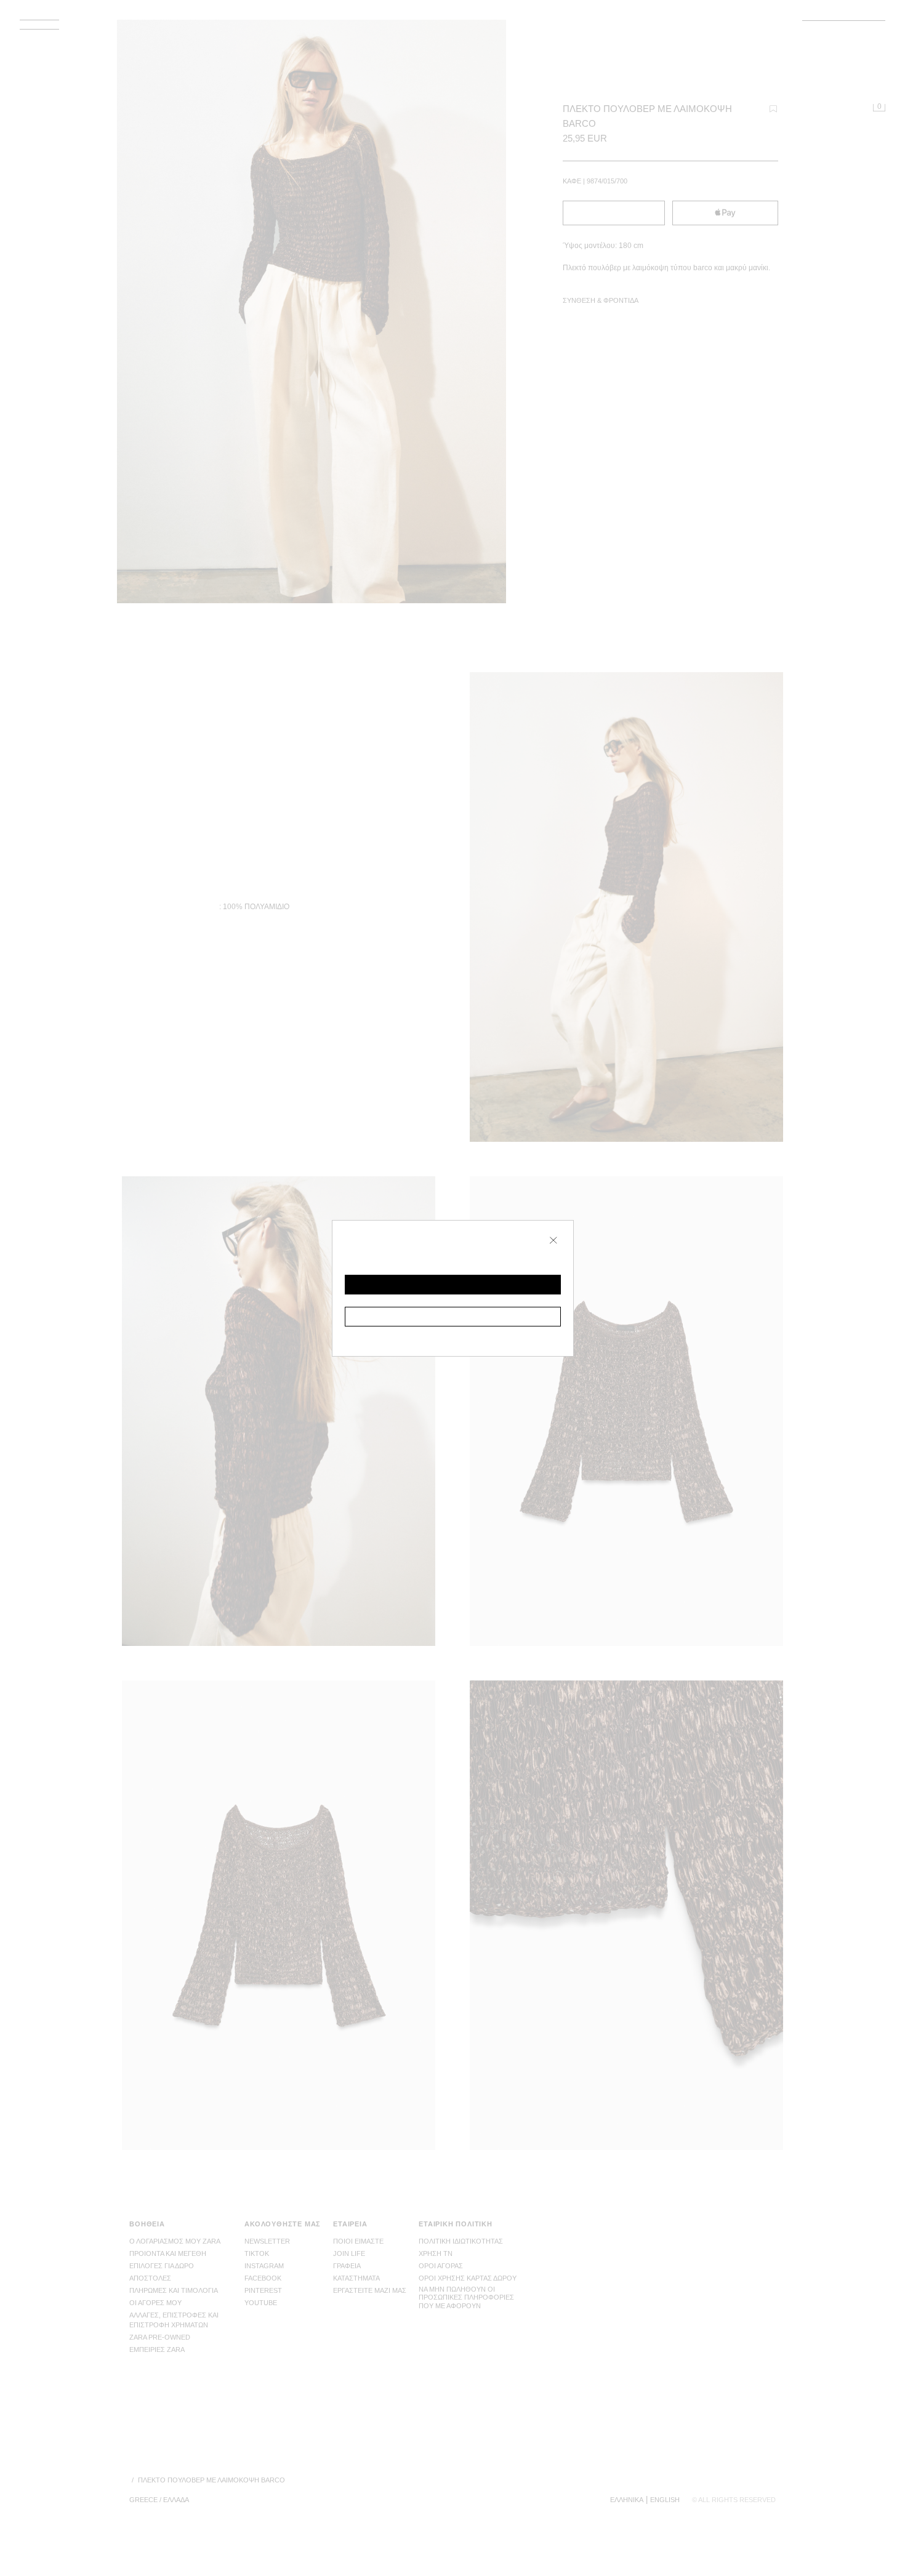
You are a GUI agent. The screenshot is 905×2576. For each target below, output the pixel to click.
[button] (453, 1285)
